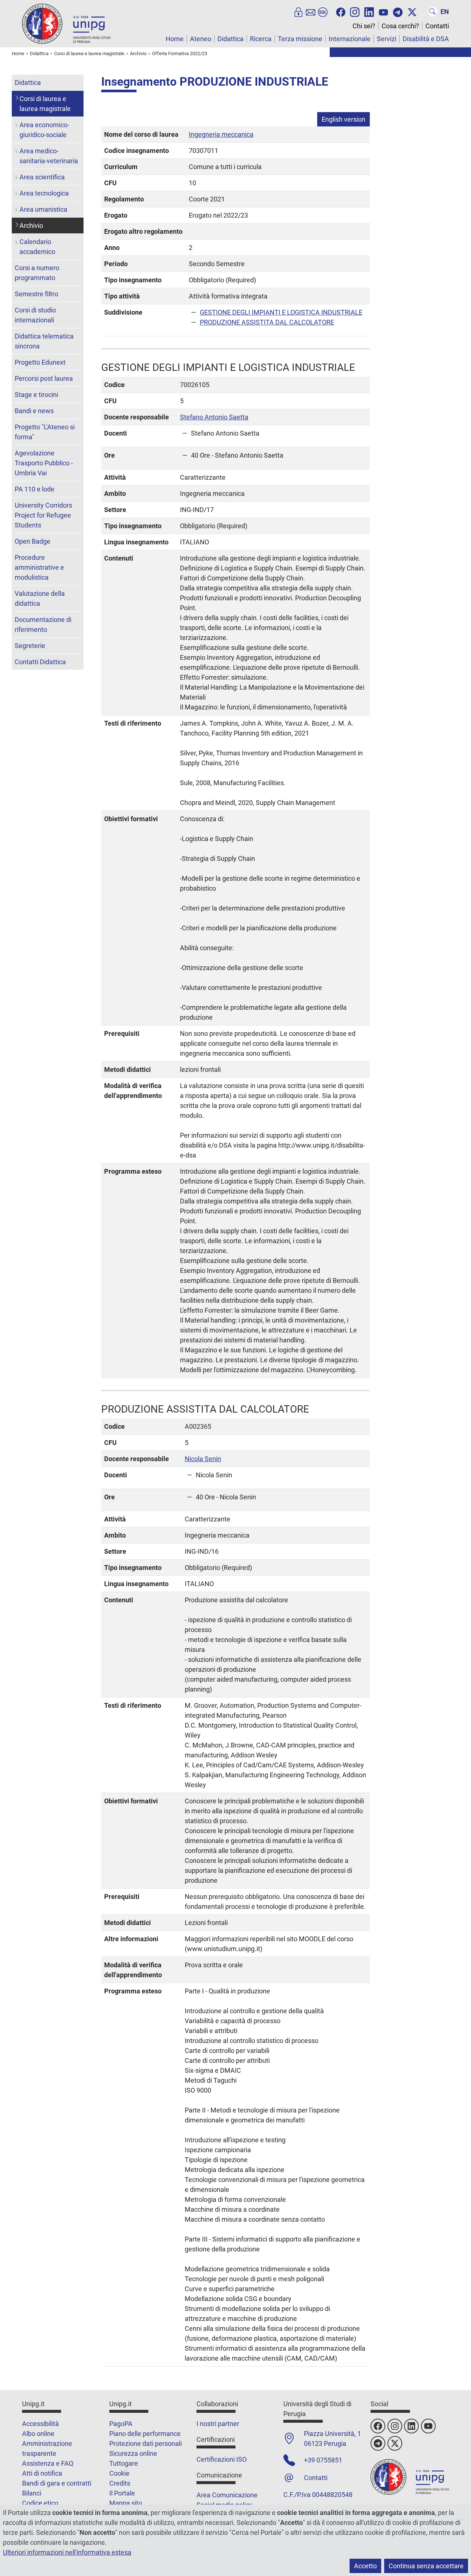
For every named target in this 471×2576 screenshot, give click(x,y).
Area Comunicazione (227, 2495)
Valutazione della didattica (40, 598)
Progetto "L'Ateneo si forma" (45, 432)
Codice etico (40, 2503)
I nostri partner (218, 2424)
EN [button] (445, 12)
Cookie (119, 2473)
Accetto (365, 2566)
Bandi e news (34, 411)
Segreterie (30, 646)
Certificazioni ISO (222, 2459)
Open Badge (33, 541)
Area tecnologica (44, 193)
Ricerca (261, 39)
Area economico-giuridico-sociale (44, 130)
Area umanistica (43, 209)
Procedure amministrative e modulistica (39, 567)
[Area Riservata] (298, 11)
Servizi (387, 39)
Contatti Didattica (40, 662)
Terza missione (300, 39)
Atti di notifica (42, 2473)
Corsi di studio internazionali (35, 315)
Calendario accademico (37, 247)
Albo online (38, 2434)
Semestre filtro (36, 294)
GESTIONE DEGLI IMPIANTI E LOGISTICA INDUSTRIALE (281, 312)
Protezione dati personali (146, 2443)
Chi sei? (364, 26)
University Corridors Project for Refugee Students (43, 515)
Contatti (437, 26)
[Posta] (311, 11)
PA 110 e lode (35, 489)
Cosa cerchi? (400, 26)
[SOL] (323, 11)
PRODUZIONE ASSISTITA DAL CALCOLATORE (267, 322)
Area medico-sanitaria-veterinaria (49, 156)
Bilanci (32, 2493)
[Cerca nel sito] (433, 11)
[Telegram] (398, 11)
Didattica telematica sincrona (44, 341)
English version (343, 119)
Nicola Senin (203, 1459)
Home (175, 39)
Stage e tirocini (36, 395)
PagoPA (121, 2424)
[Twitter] (412, 11)
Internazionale (350, 39)
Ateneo (201, 39)
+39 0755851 (323, 2460)
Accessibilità (40, 2424)
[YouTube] (383, 11)
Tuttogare (124, 2463)
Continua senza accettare (426, 2566)
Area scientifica (42, 177)
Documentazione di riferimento (43, 625)
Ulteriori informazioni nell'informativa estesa (67, 2552)
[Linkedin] (369, 11)
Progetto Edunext (40, 362)
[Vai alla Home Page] (66, 23)
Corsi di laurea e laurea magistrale (45, 104)
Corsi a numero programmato (37, 273)
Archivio (31, 226)
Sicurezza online (133, 2453)
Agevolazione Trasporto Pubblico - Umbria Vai (44, 463)
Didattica (231, 39)
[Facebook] (341, 11)
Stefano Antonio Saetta (214, 417)
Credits (120, 2483)
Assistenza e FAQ (48, 2463)
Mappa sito (126, 2503)
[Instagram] (355, 11)
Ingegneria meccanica (221, 134)
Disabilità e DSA (426, 39)
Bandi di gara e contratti (57, 2483)
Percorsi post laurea (44, 378)
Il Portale (122, 2493)
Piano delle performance (145, 2434)
